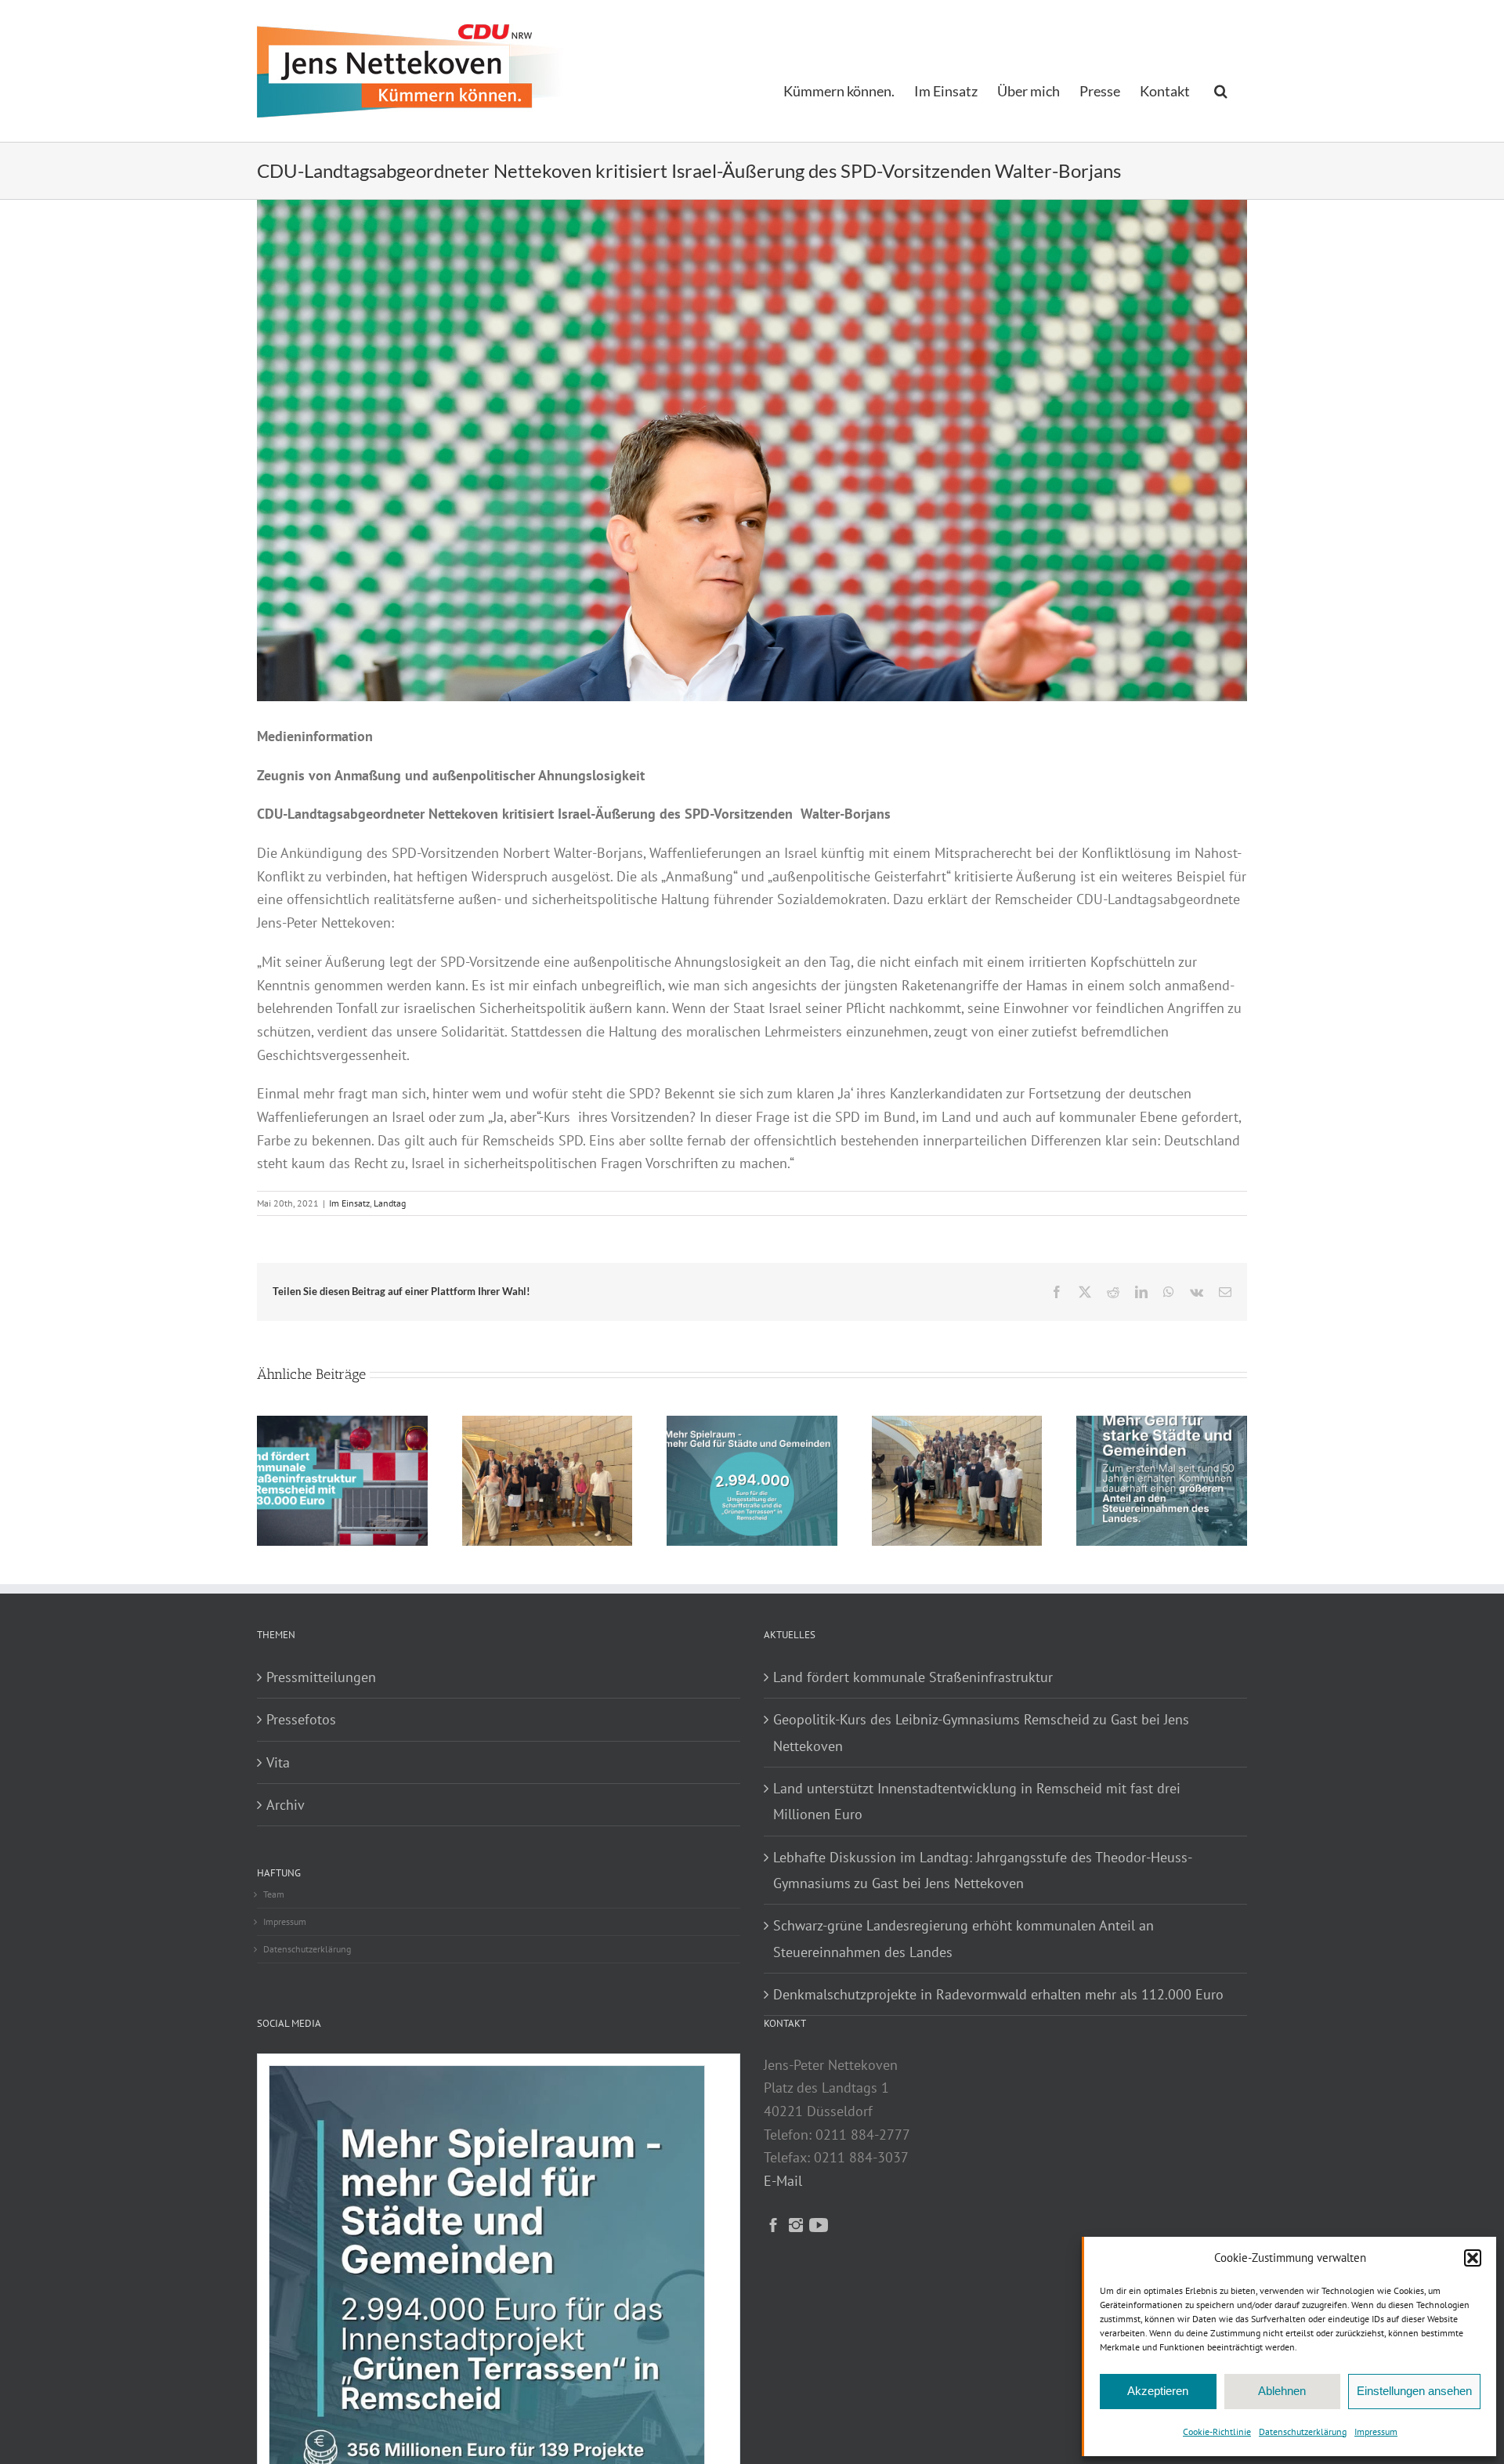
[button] (1473, 2258)
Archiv (286, 1805)
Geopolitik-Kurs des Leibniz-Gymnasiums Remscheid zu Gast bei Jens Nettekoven (981, 1732)
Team (274, 1894)
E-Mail (783, 2181)
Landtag (390, 1203)
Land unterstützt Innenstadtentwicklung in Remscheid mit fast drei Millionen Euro (977, 1801)
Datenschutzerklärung (1303, 2431)
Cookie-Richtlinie (1217, 2431)
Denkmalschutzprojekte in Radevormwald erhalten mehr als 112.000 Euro (998, 1994)
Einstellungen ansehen (1414, 2391)
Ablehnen (1282, 2391)
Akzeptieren (1158, 2391)
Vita (278, 1762)
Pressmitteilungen (321, 1677)
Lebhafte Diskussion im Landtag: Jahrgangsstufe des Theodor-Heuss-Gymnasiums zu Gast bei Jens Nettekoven (983, 1870)
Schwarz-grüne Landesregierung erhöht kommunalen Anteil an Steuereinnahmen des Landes (963, 1938)
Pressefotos (301, 1719)
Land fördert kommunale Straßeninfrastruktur (913, 1677)
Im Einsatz (349, 1203)
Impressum (1376, 2431)
